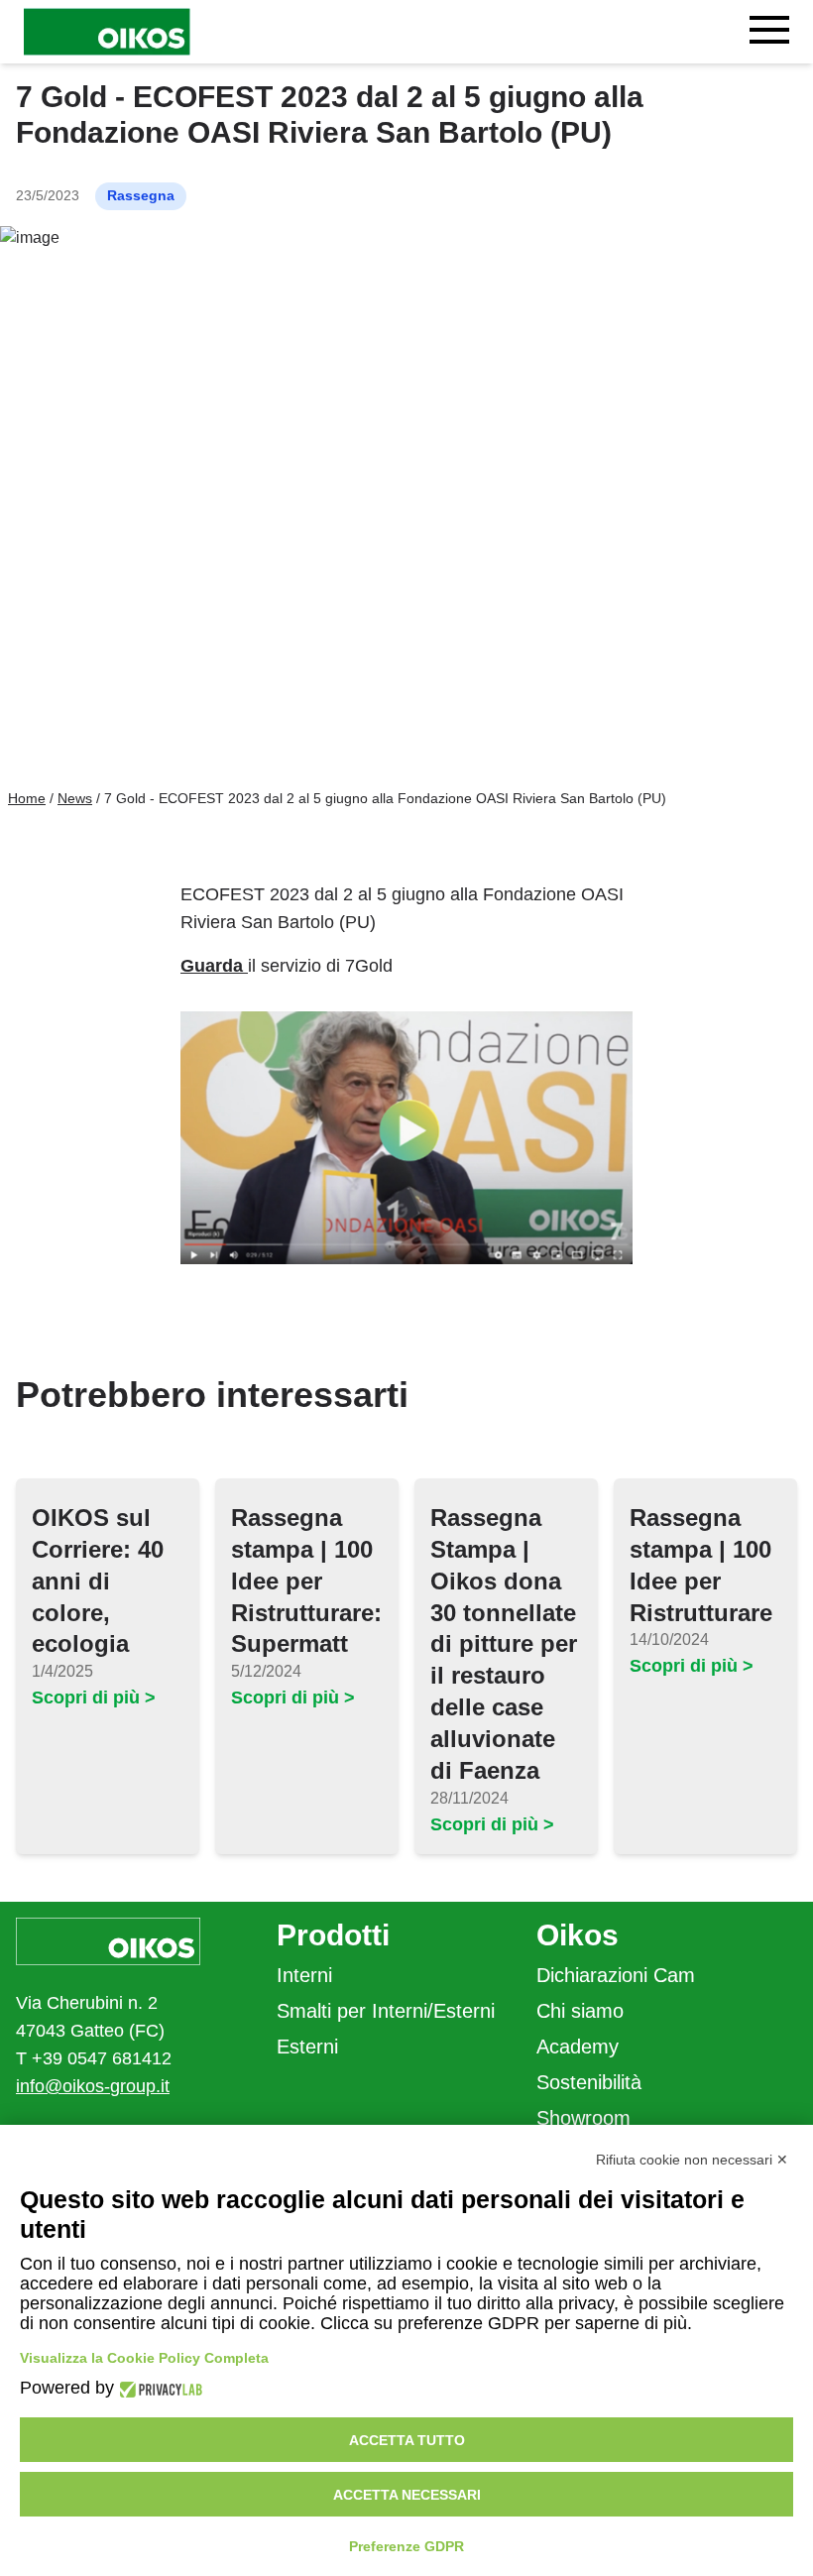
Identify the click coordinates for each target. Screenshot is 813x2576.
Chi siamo (580, 2011)
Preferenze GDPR (406, 2546)
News (75, 798)
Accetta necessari (407, 2495)
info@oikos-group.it (93, 2086)
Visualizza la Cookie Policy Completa (144, 2358)
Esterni (307, 2047)
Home (27, 798)
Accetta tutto (407, 2440)
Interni (304, 1975)
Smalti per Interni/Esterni (386, 2011)
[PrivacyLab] (158, 2388)
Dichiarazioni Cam (616, 1975)
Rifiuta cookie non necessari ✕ (692, 2160)
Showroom (583, 2118)
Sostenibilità (589, 2082)
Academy (578, 2047)
